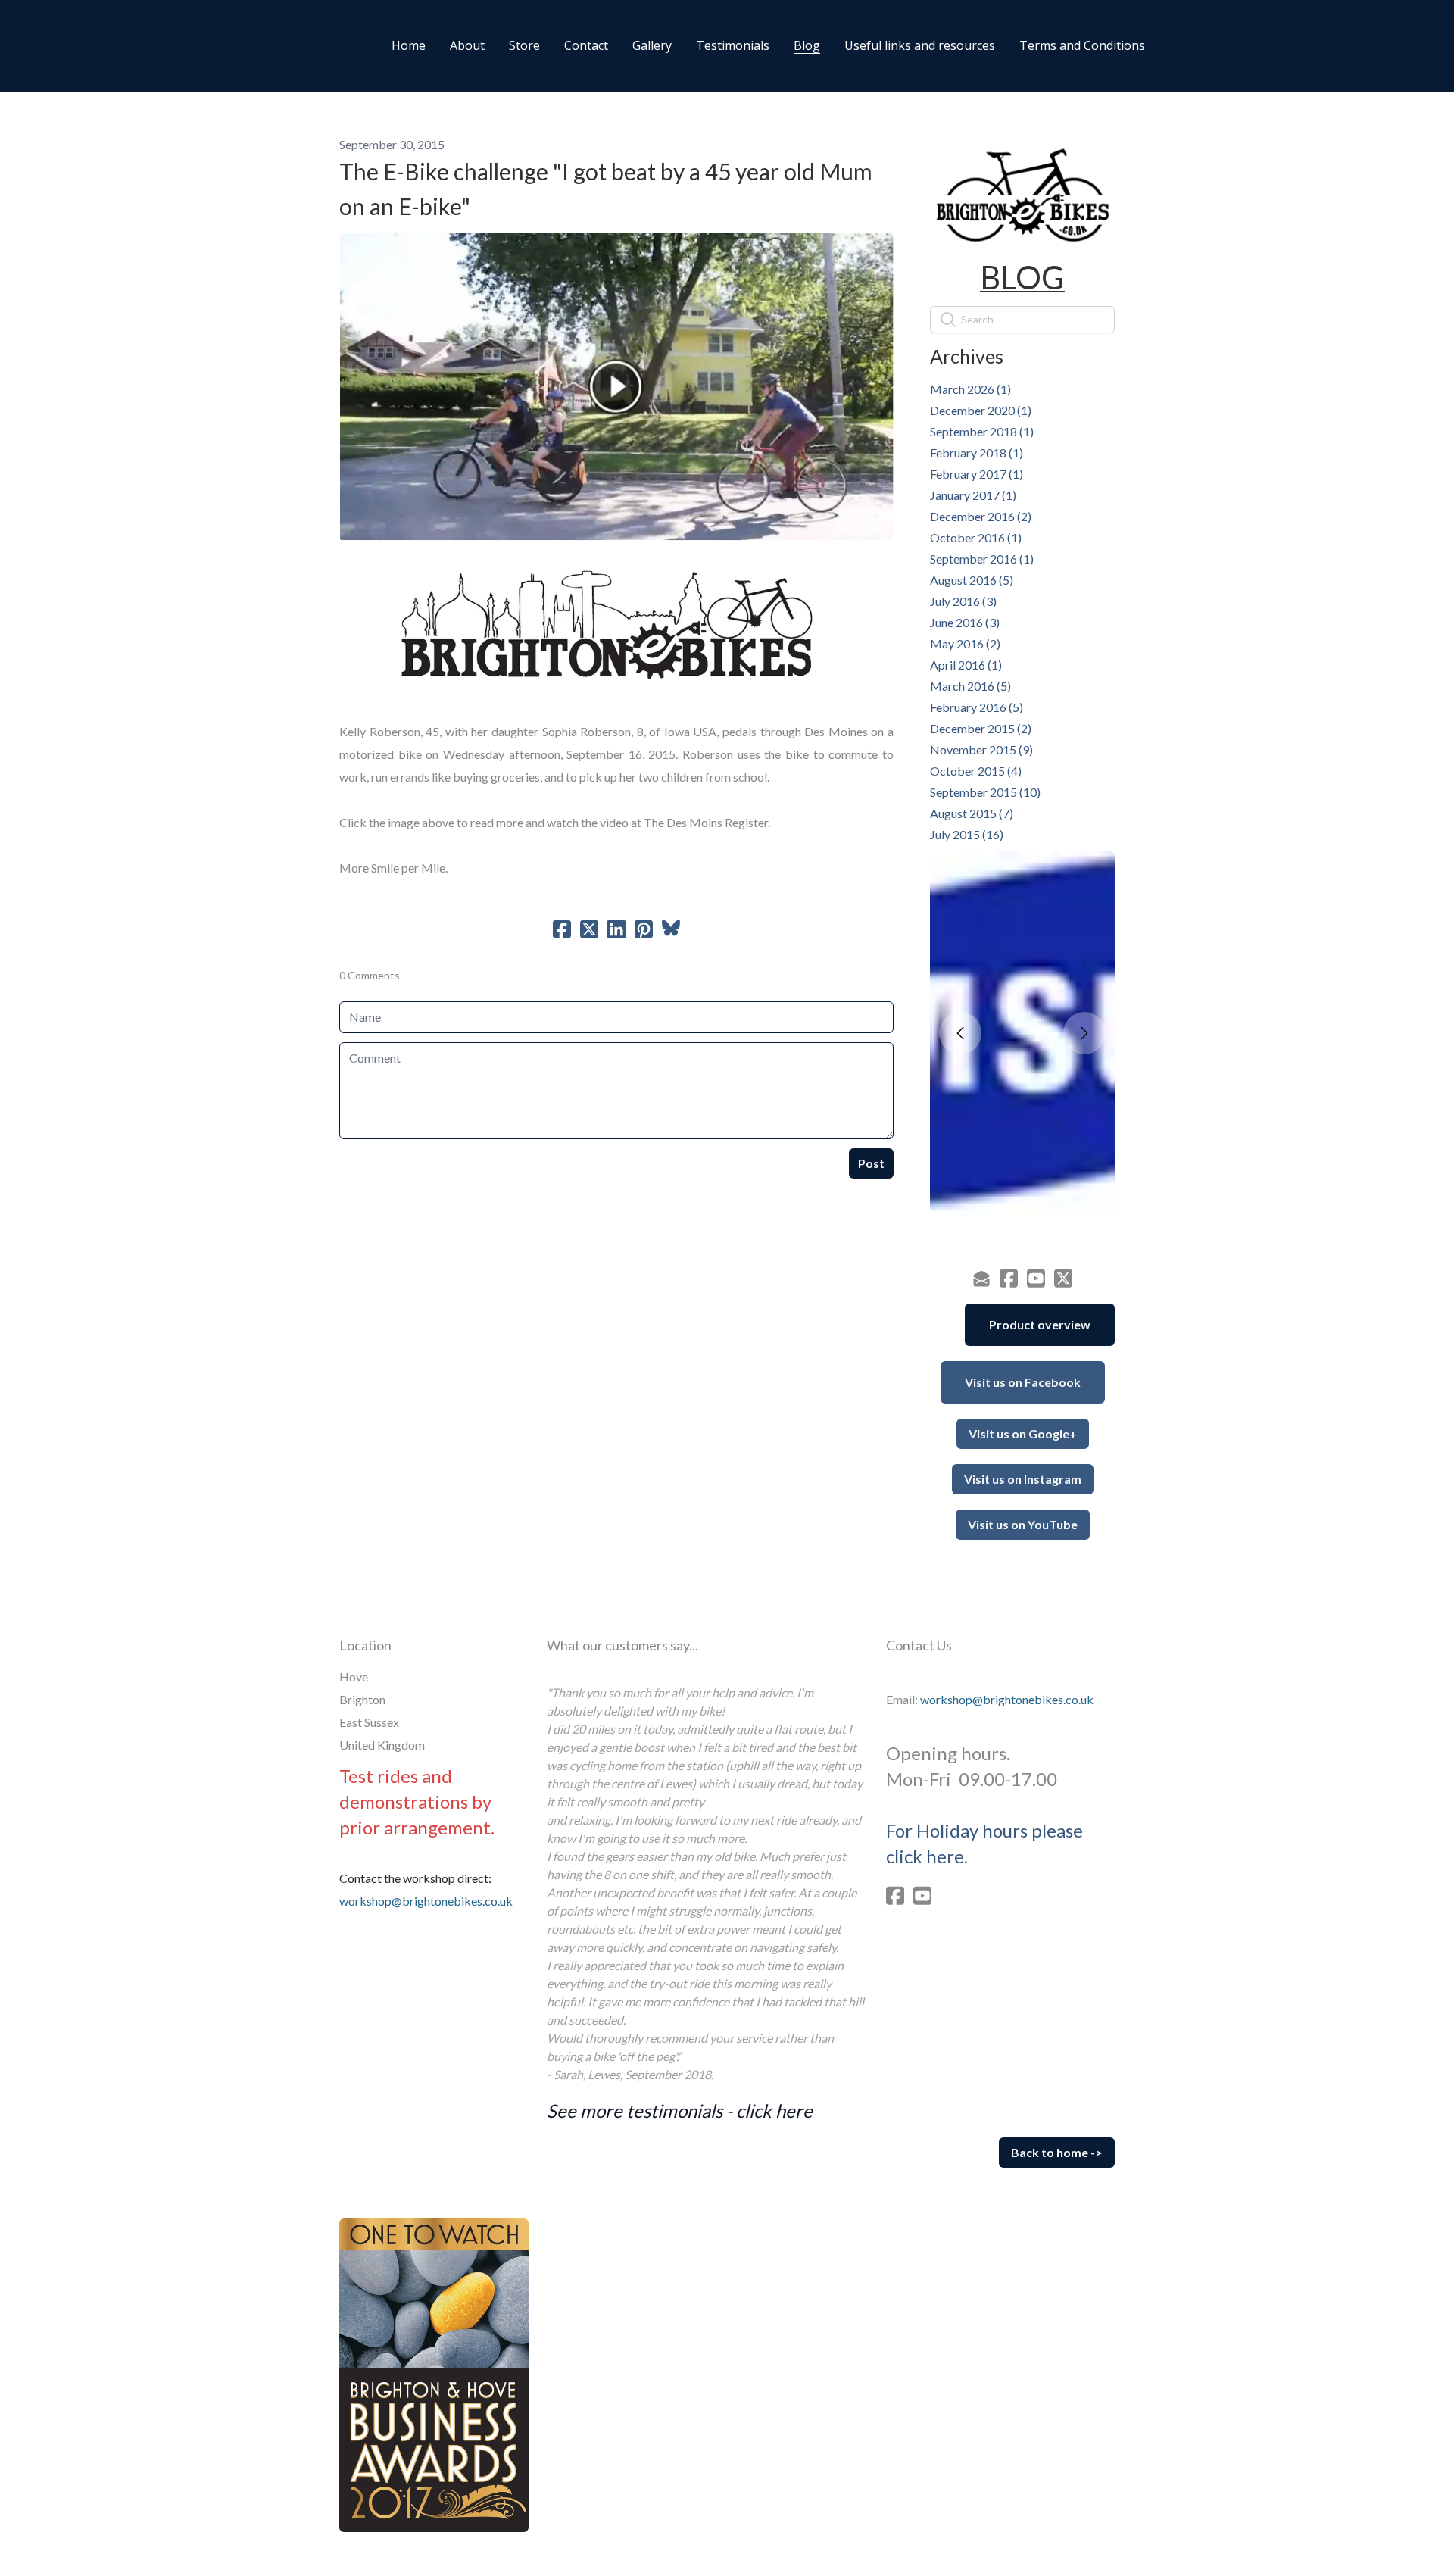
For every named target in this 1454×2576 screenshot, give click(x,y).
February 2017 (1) (977, 474)
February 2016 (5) (977, 707)
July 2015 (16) (967, 834)
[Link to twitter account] (1063, 1278)
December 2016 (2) (981, 516)
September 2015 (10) (985, 792)
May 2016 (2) (965, 643)
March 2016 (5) (970, 686)
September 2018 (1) (982, 431)
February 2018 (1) (977, 453)
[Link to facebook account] (1009, 1278)
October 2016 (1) (976, 537)
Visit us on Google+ (1023, 1433)
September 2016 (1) (982, 559)
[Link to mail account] (981, 1278)
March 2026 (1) (970, 389)
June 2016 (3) (965, 622)
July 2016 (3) (963, 601)
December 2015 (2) (981, 728)
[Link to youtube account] (1036, 1278)
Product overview (1040, 1324)
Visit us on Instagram (1023, 1479)
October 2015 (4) (976, 771)
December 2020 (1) (981, 410)
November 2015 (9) (981, 749)
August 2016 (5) (972, 580)
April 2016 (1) (966, 665)
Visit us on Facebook (1023, 1382)
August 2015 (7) (972, 813)
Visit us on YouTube (1023, 1524)
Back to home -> (1057, 2152)
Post (871, 1163)
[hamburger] (279, 45)
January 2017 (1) (973, 495)
